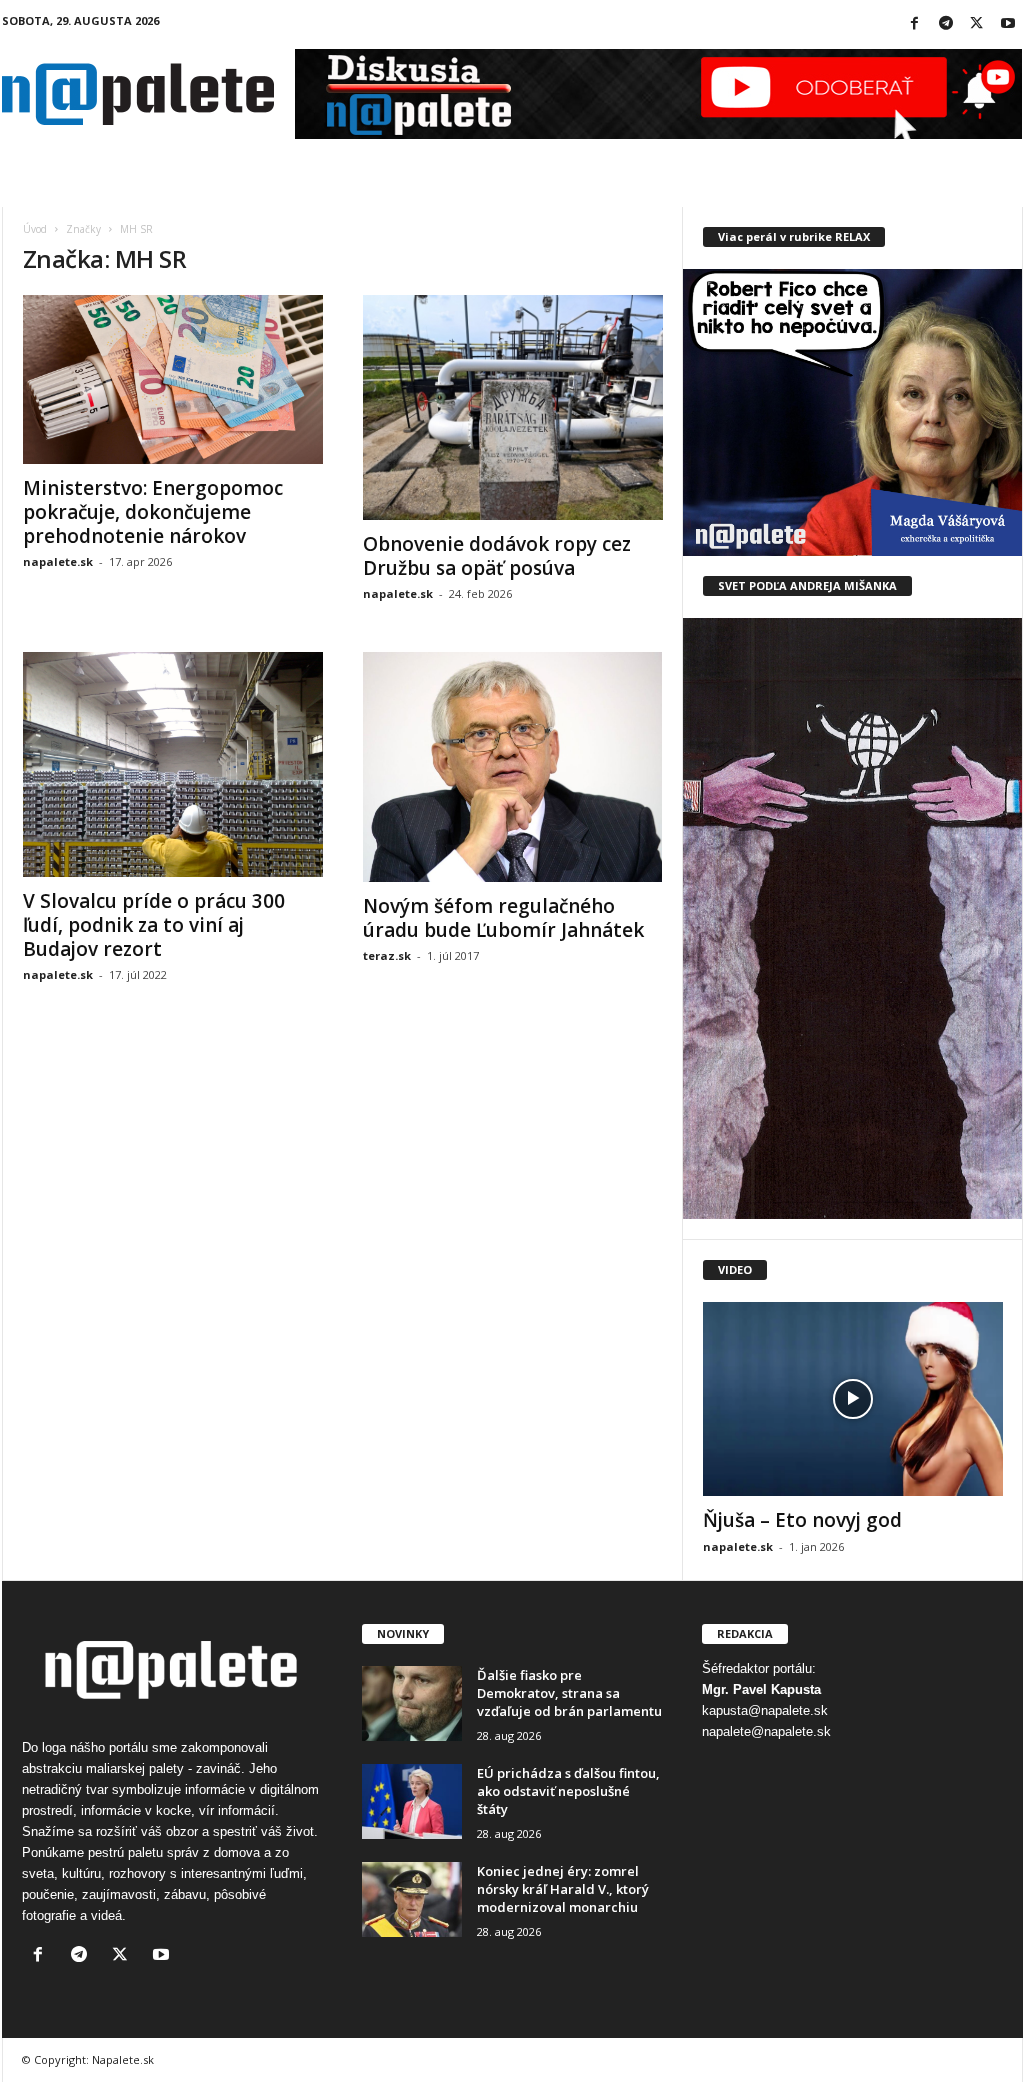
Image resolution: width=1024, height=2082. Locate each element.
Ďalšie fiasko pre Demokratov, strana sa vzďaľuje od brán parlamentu (569, 1693)
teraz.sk (387, 955)
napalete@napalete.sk (766, 1731)
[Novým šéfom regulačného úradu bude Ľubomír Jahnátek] (513, 767)
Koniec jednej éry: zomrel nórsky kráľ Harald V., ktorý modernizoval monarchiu (563, 1889)
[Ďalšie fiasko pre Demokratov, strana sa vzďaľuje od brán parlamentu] (412, 1703)
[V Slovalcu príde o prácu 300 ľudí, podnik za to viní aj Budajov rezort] (173, 764)
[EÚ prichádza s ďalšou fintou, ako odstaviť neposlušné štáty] (412, 1801)
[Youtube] (1008, 24)
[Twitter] (977, 24)
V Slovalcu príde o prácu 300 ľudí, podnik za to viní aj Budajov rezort (154, 925)
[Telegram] (946, 24)
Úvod (35, 229)
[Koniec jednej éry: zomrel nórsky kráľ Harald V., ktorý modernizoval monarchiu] (412, 1899)
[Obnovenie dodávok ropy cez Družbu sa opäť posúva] (513, 407)
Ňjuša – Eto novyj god (802, 1520)
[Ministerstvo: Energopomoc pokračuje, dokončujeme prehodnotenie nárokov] (173, 379)
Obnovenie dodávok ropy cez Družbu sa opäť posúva (497, 556)
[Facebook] (915, 24)
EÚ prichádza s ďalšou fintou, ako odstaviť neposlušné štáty (568, 1791)
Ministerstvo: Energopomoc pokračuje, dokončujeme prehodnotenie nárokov (153, 512)
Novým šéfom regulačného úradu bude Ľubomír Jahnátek (503, 918)
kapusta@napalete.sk (765, 1710)
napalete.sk (58, 561)
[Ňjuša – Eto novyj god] (853, 1399)
